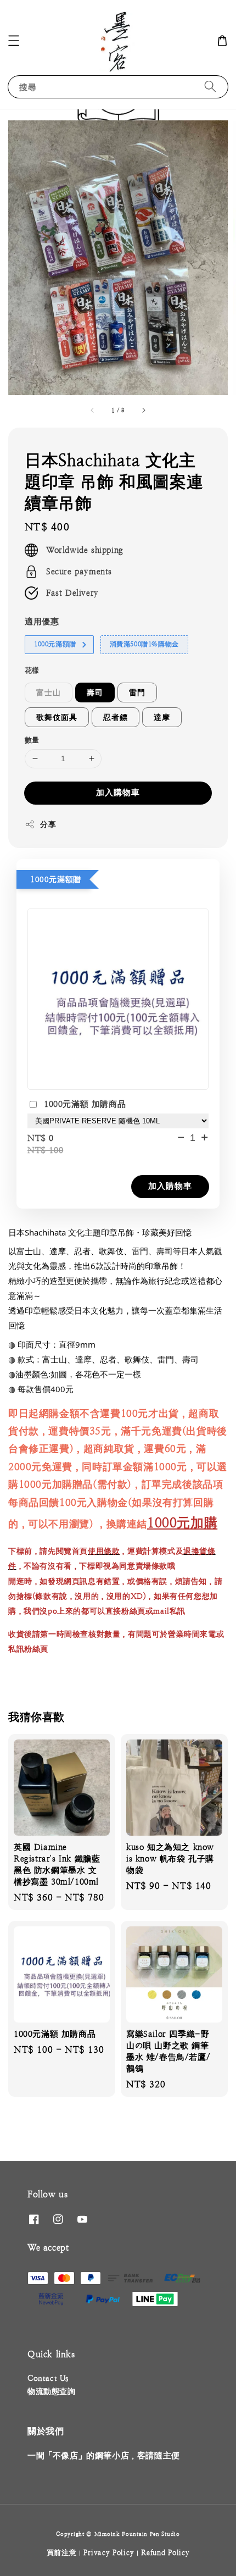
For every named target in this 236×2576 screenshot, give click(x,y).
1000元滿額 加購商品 (85, 1104)
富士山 (49, 693)
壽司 (95, 693)
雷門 (137, 693)
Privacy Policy (109, 2553)
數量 (32, 740)
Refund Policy (165, 2553)
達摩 (162, 717)
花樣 (32, 670)
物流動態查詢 (52, 2391)
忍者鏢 (116, 717)
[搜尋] (210, 87)
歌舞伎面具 (57, 717)
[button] (14, 41)
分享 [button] (48, 824)
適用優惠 (42, 621)
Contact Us (48, 2378)
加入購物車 (118, 792)
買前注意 (62, 2553)
